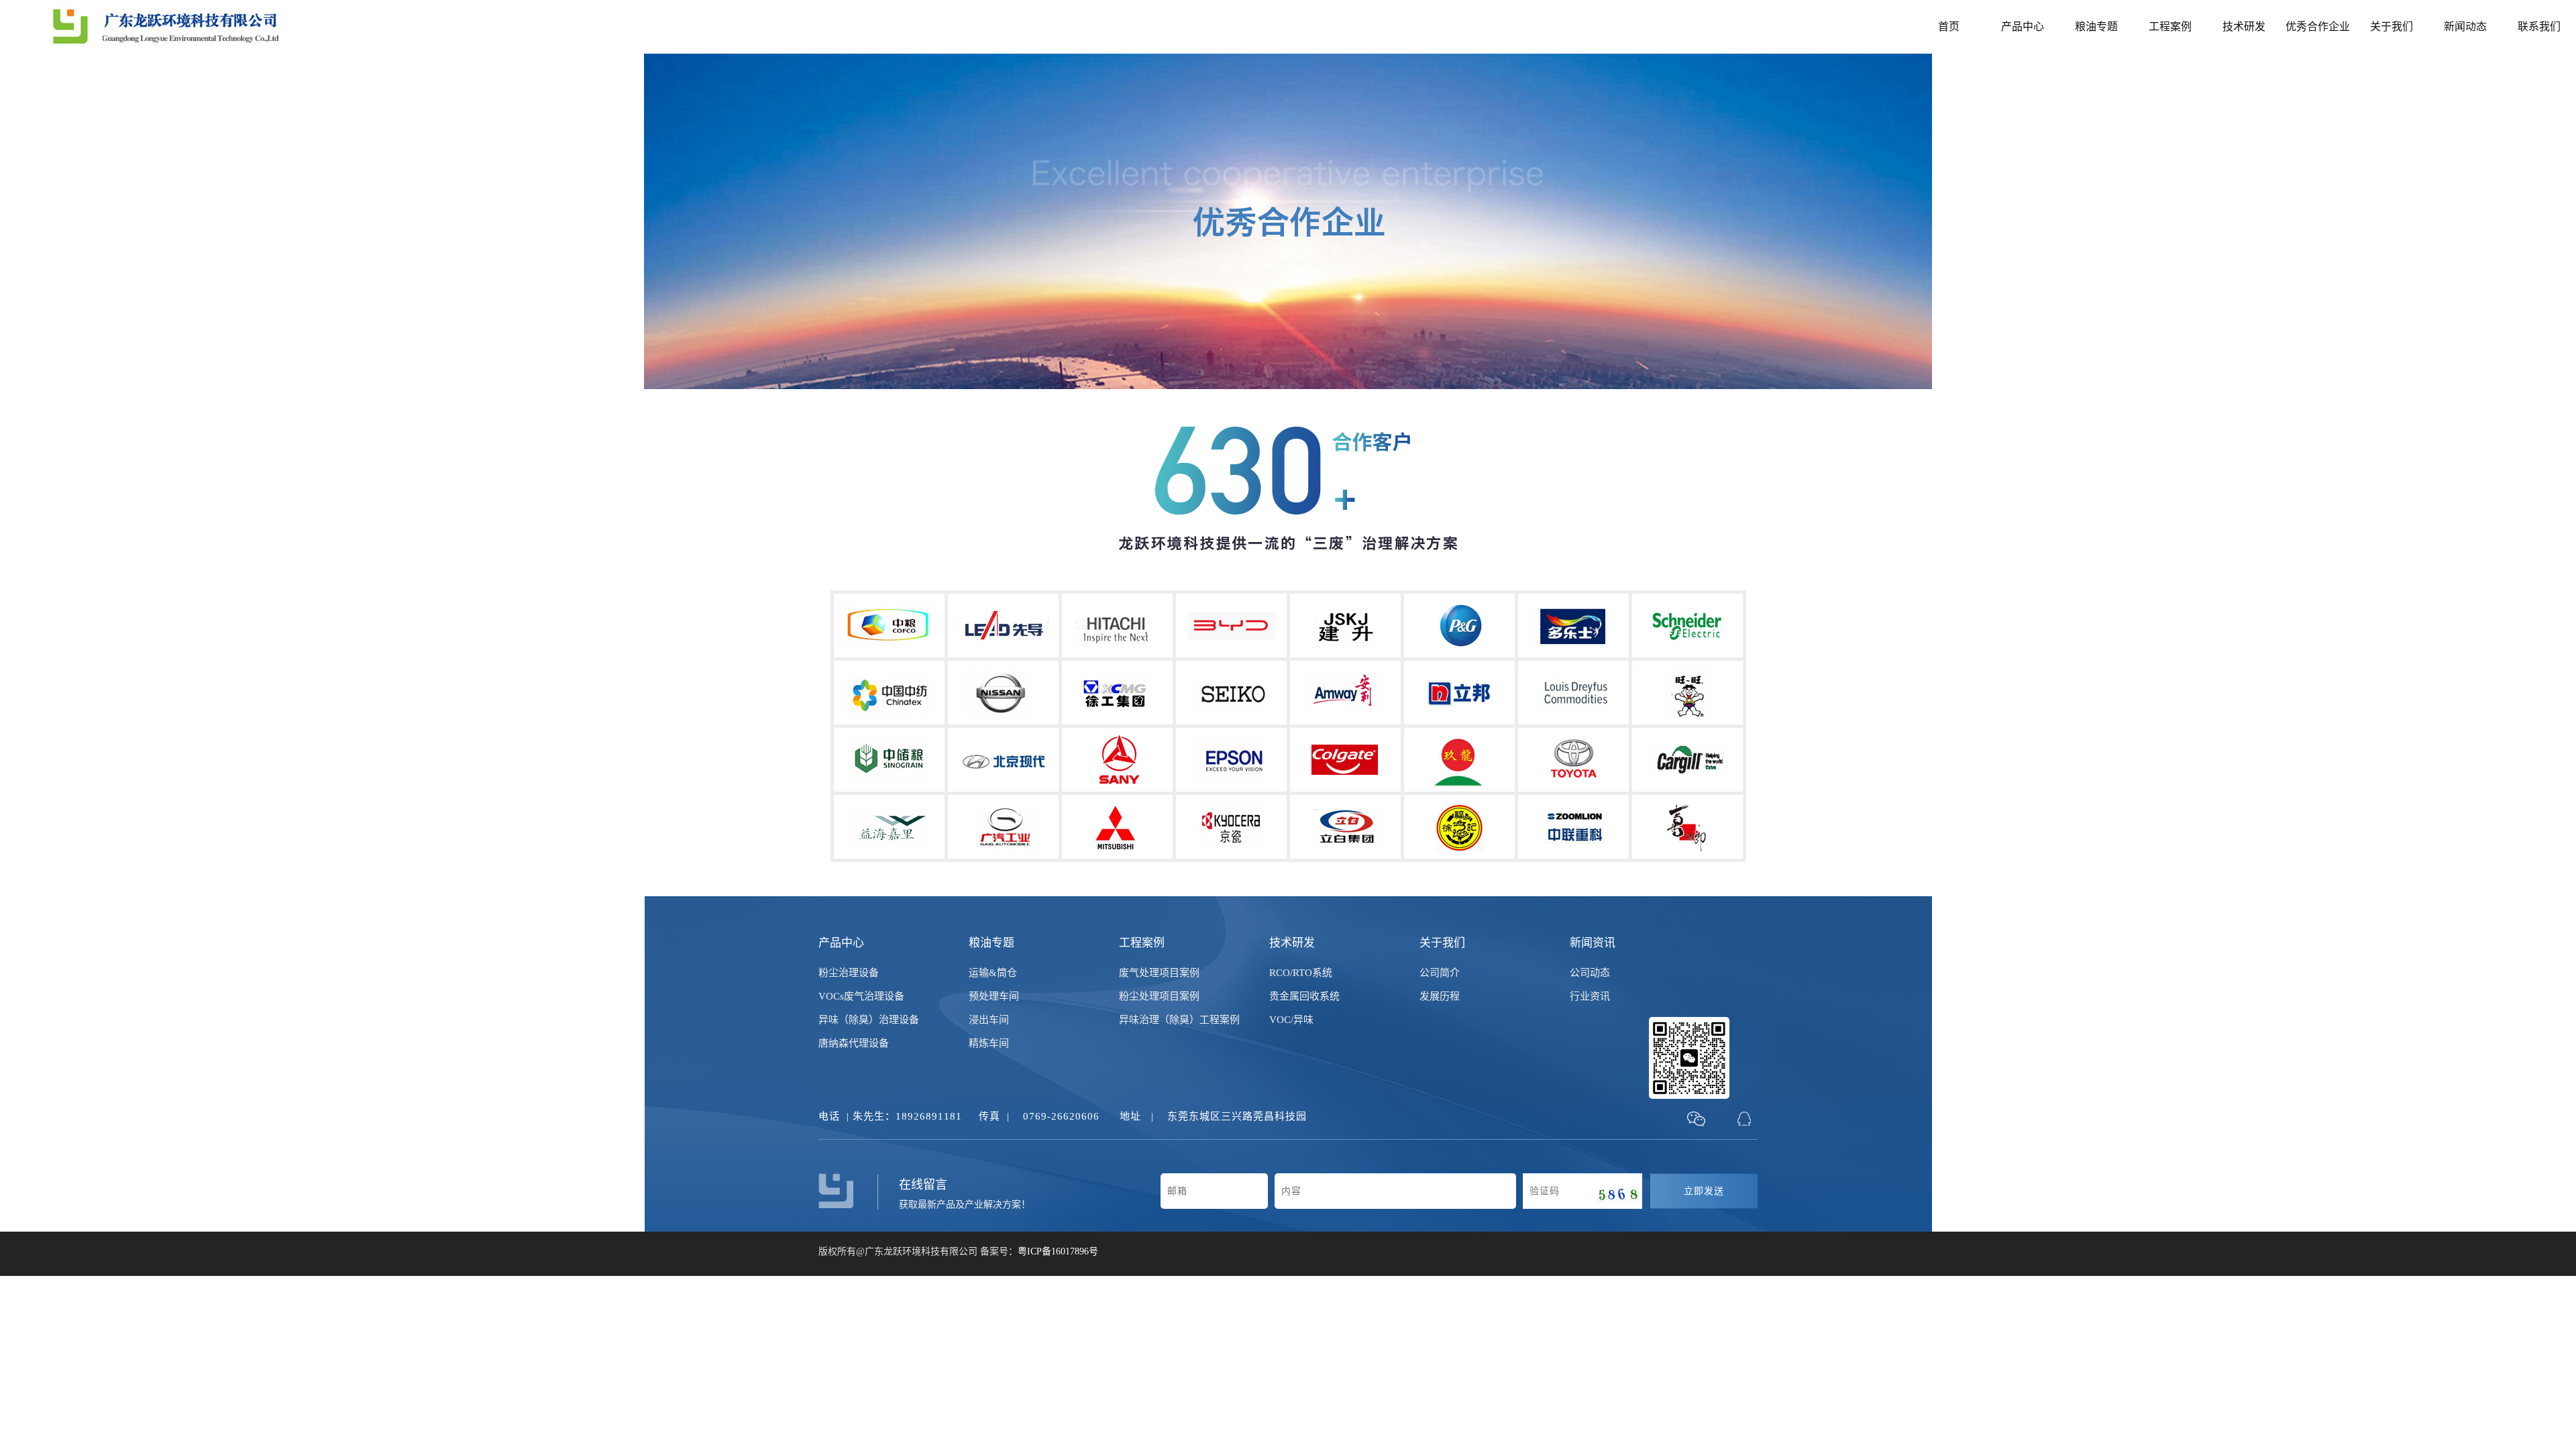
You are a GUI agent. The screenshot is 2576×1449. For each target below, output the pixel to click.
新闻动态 (2465, 26)
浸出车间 (989, 1020)
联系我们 (2539, 26)
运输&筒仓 (993, 973)
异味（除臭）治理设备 (869, 1020)
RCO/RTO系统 (1301, 973)
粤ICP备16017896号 (1058, 1251)
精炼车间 (989, 1043)
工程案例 (2170, 26)
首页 (1949, 26)
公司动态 (1590, 973)
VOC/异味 (1291, 1020)
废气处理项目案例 (1159, 973)
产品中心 (2023, 26)
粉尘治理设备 (849, 973)
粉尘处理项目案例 (1159, 996)
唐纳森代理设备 (854, 1043)
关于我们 (2392, 26)
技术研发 (2244, 26)
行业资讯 (1590, 996)
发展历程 (1440, 996)
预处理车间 (994, 996)
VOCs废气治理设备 (861, 996)
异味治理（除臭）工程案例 (1179, 1020)
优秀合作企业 (2318, 26)
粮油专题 (2096, 26)
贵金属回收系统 (1304, 996)
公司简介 (1440, 973)
